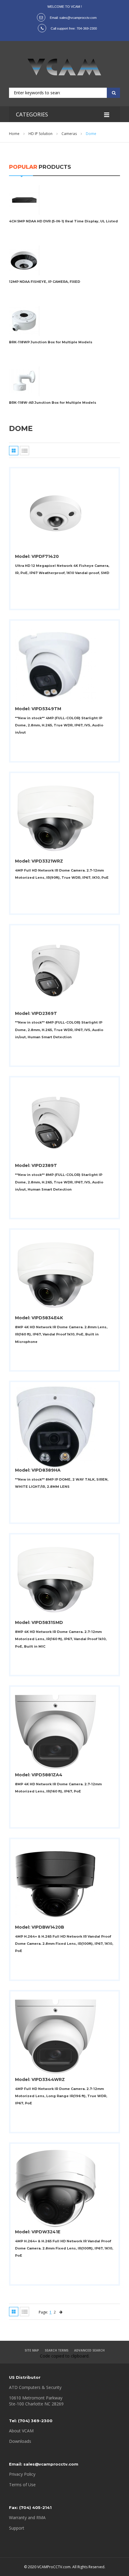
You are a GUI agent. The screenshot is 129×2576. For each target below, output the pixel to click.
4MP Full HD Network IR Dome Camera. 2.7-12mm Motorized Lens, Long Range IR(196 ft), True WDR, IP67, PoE (61, 2096)
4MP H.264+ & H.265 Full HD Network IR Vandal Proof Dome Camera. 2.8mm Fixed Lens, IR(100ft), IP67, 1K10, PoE (64, 1944)
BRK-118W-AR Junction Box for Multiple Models (53, 403)
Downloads (20, 2441)
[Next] (61, 2312)
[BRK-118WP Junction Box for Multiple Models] (24, 309)
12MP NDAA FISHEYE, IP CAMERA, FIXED (45, 282)
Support (17, 2528)
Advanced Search (89, 2350)
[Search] (112, 92)
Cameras (69, 134)
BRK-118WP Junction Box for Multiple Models (51, 342)
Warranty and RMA (27, 2517)
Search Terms (57, 2350)
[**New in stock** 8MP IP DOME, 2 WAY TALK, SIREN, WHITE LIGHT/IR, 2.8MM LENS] (55, 1389)
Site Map (32, 2350)
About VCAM (21, 2431)
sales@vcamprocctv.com (78, 18)
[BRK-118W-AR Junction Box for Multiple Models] (24, 369)
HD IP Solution (40, 134)
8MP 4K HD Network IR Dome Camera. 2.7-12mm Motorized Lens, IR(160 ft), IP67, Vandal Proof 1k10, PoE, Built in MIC (61, 1639)
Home (14, 134)
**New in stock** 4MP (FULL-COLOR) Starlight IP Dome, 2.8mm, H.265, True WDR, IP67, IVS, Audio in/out (59, 725)
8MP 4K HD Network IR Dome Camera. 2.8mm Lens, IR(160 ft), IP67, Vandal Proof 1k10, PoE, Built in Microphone (61, 1334)
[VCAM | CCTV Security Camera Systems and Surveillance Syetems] (64, 67)
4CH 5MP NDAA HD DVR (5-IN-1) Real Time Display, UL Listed (63, 221)
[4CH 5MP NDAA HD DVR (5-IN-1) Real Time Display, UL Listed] (24, 188)
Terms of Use (22, 2485)
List (24, 451)
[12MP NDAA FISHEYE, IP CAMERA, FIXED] (24, 248)
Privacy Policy (22, 2474)
